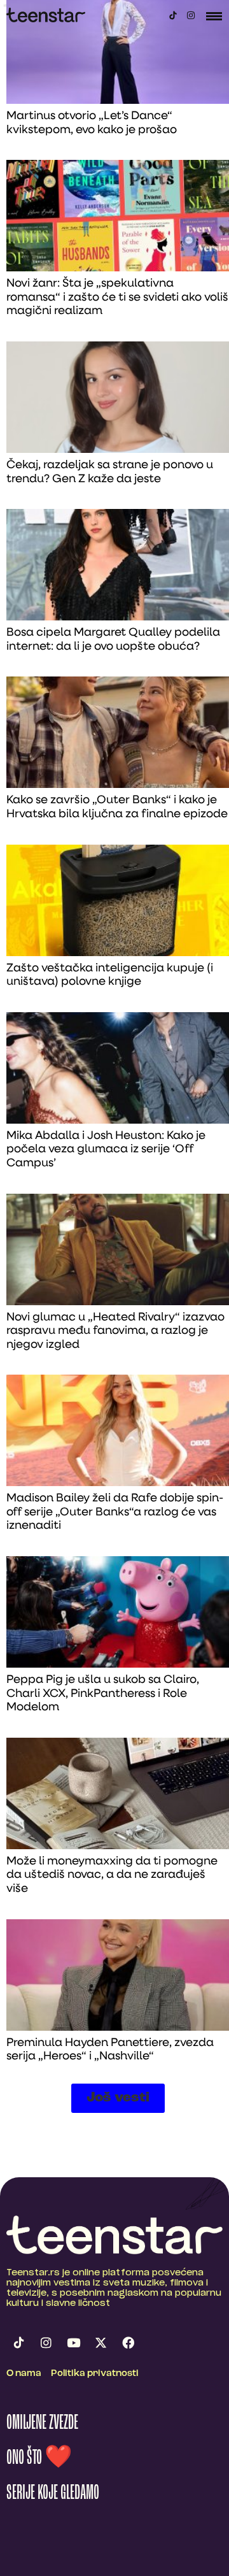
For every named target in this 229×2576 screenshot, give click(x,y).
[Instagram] (191, 15)
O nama (24, 2374)
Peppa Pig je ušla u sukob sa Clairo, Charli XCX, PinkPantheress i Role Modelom (103, 1694)
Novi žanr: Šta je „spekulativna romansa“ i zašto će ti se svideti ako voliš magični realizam (117, 298)
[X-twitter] (101, 2343)
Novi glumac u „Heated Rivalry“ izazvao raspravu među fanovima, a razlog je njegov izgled (115, 1332)
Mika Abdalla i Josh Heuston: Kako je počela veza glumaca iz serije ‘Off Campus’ (106, 1150)
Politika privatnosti (95, 2374)
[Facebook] (128, 2343)
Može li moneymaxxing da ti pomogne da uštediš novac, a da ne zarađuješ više (112, 1876)
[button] (118, 2098)
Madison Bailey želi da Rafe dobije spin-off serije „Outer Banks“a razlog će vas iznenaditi (115, 1513)
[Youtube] (73, 2343)
